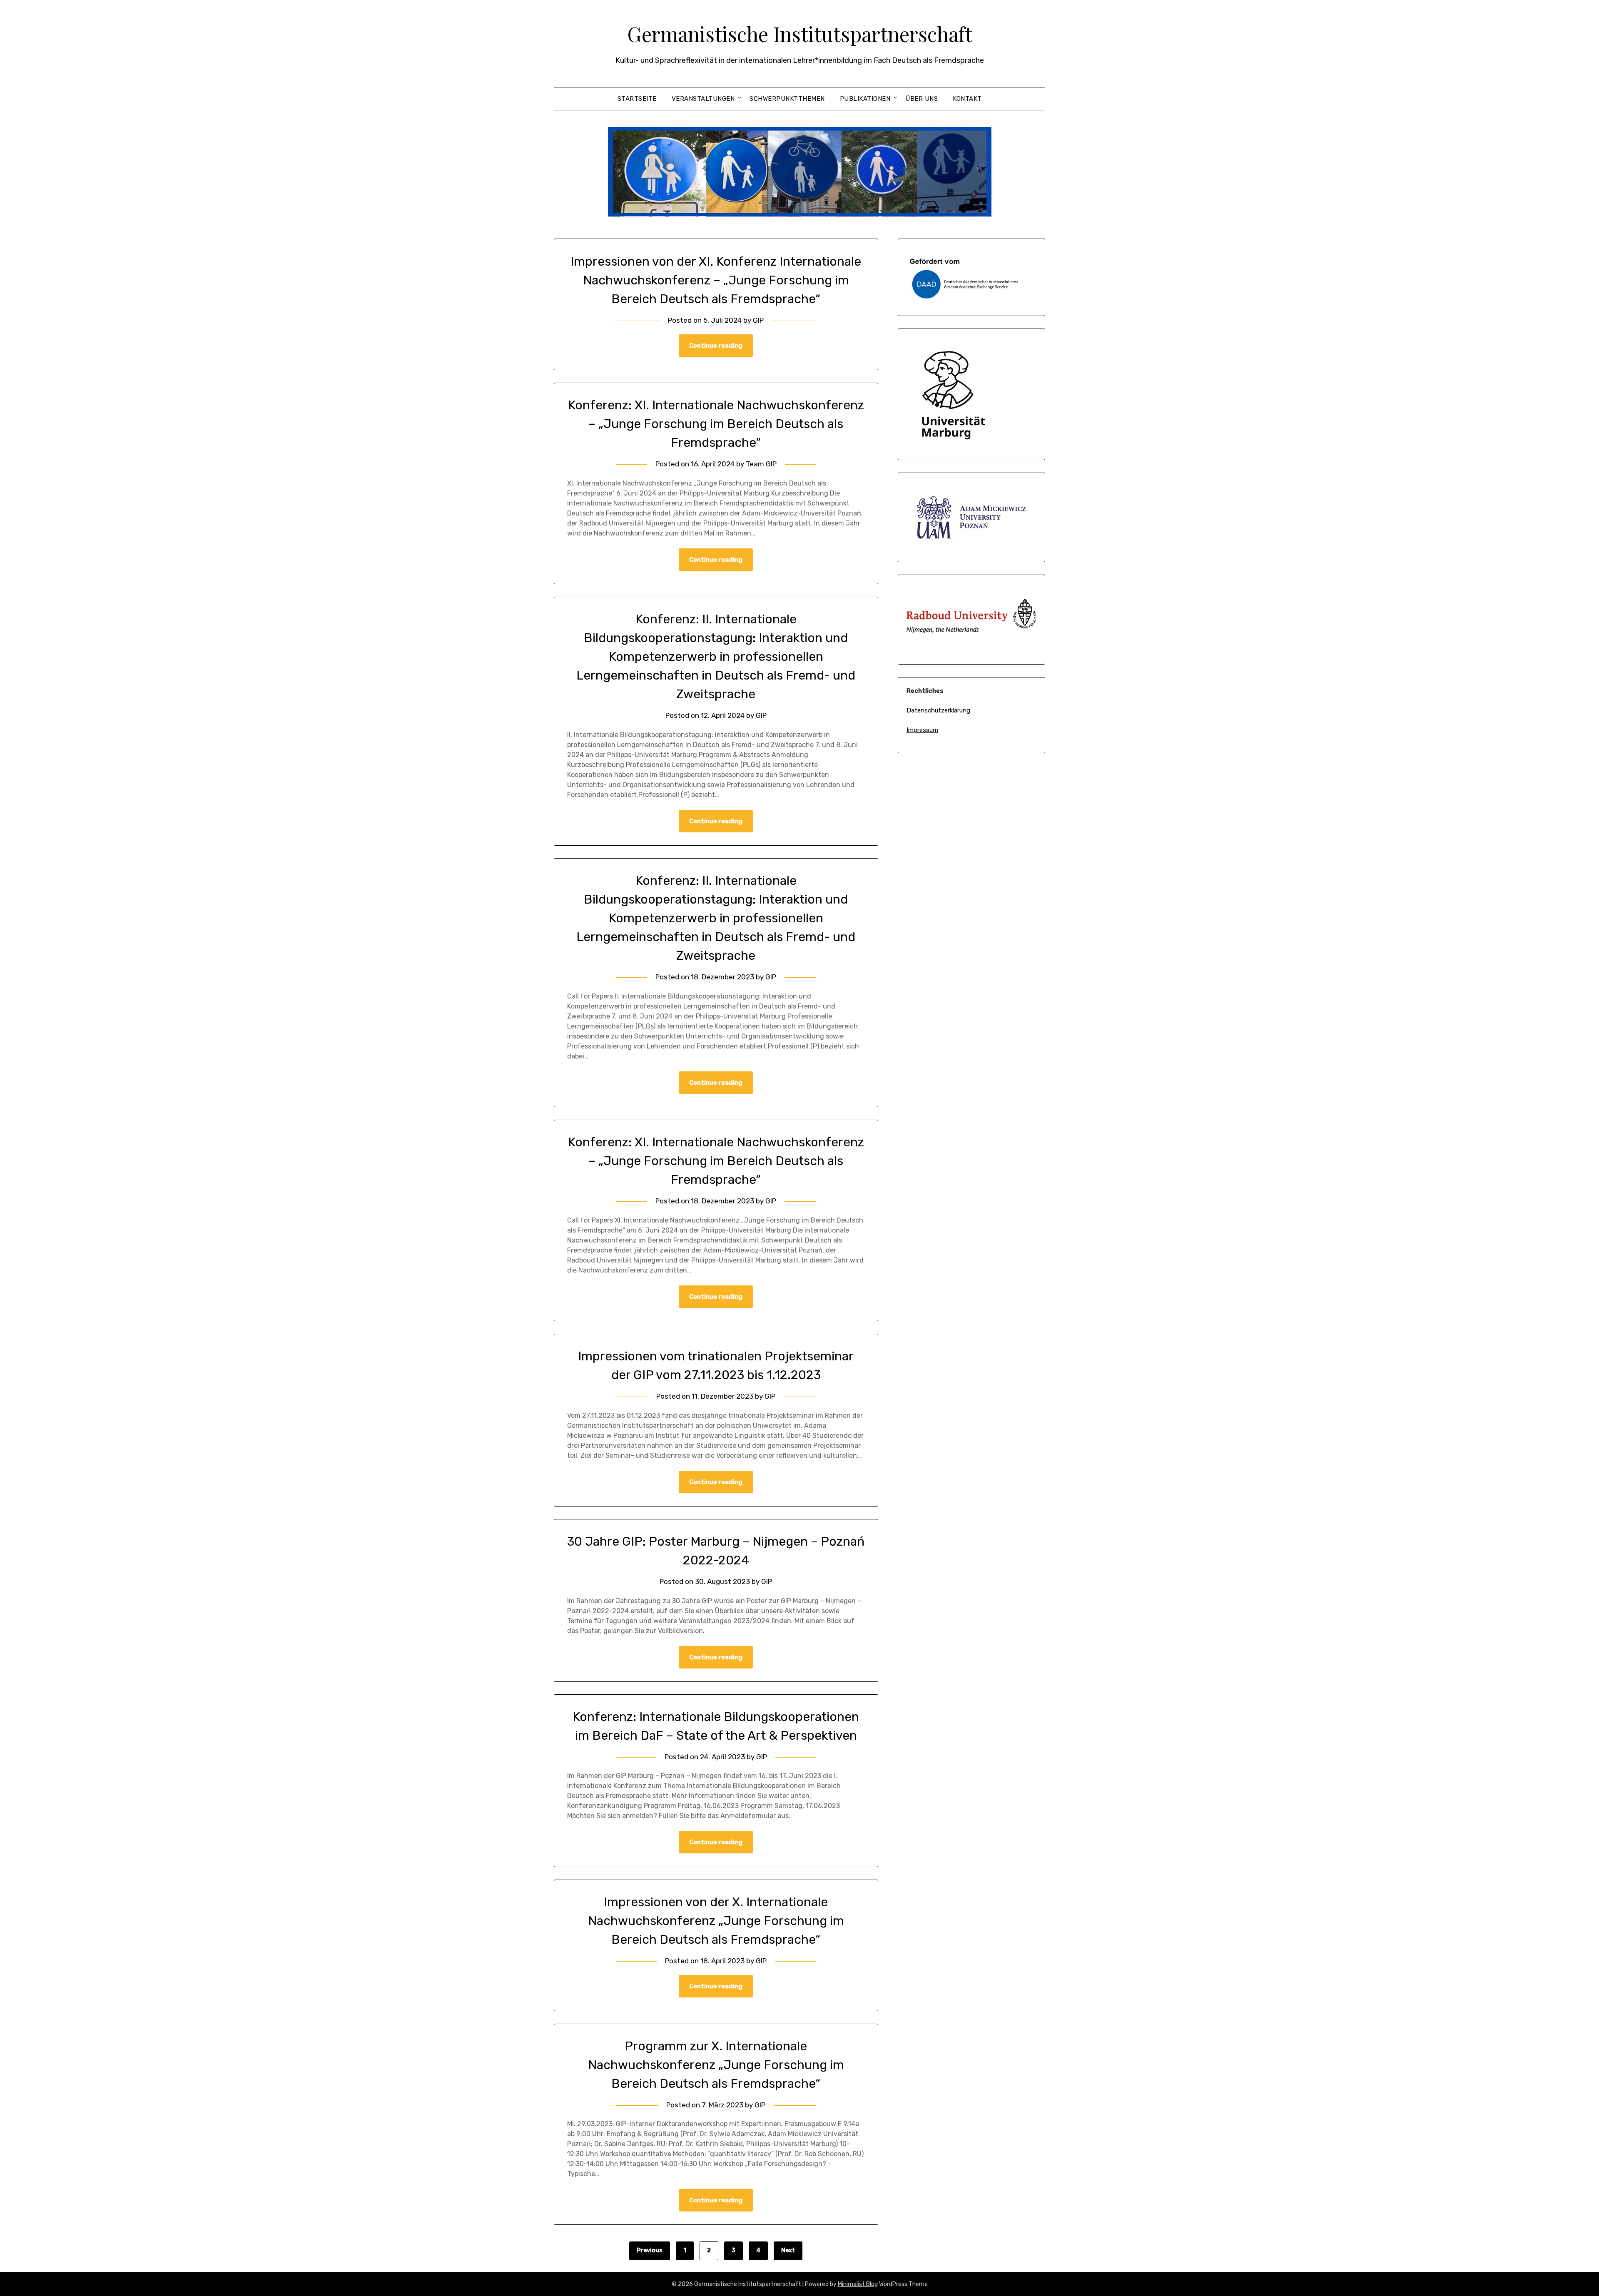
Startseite (637, 99)
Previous (650, 2250)
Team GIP (761, 464)
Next (788, 2250)
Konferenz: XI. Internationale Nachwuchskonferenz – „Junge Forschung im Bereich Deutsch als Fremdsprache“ (716, 424)
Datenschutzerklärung (938, 710)
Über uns (922, 99)
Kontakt (967, 99)
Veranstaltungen (703, 99)
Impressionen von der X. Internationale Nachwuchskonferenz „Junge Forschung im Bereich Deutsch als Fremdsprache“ (716, 1921)
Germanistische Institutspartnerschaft (800, 34)
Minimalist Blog (858, 2284)
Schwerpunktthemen (787, 99)
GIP (758, 320)
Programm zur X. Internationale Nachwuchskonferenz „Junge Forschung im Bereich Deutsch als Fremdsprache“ (716, 2065)
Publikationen (865, 99)
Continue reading (716, 346)
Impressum (922, 730)
